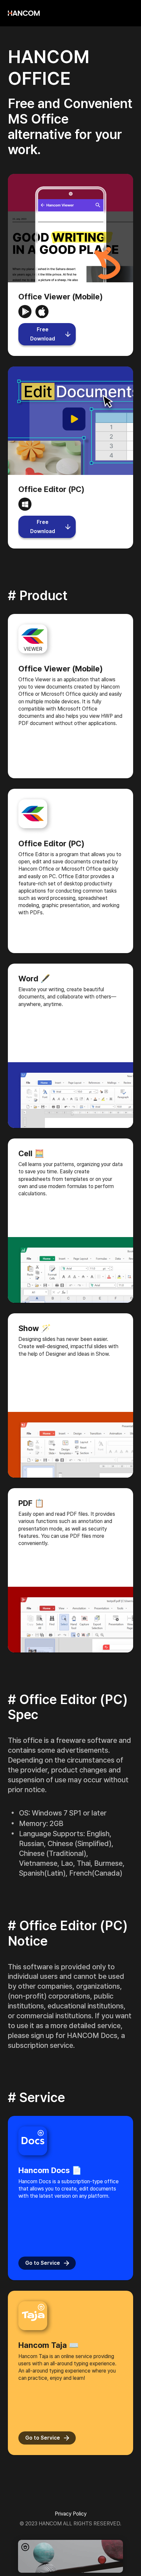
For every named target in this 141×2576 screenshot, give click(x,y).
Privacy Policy (71, 2514)
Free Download (43, 334)
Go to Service (43, 2263)
